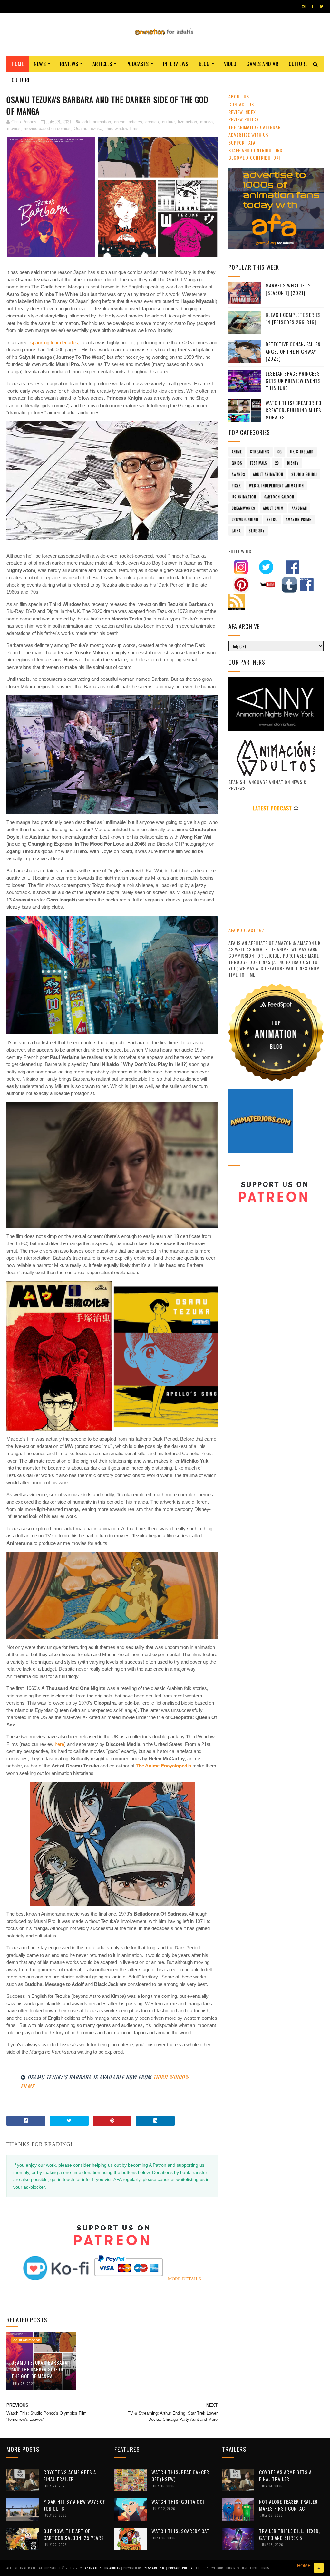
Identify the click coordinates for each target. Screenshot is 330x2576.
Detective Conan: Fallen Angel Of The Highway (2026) (293, 351)
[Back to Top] (319, 2568)
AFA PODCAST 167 (246, 930)
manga (206, 122)
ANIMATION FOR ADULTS (103, 2568)
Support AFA (242, 142)
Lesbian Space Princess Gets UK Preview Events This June (293, 381)
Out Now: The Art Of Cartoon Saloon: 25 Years (74, 2534)
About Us (239, 96)
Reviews (69, 64)
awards (238, 474)
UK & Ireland (302, 452)
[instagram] (304, 6)
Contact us (241, 104)
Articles (102, 64)
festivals (258, 463)
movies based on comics (47, 129)
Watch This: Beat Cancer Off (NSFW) (180, 2475)
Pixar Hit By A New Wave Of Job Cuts (74, 2505)
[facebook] (312, 6)
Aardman (299, 508)
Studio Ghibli (304, 474)
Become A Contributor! (254, 158)
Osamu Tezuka (88, 129)
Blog (204, 64)
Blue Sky (257, 531)
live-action (187, 122)
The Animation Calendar (255, 127)
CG (280, 452)
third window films (122, 129)
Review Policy (244, 119)
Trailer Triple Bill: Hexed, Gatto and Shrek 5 (290, 2534)
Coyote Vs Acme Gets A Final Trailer (70, 2475)
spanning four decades (54, 342)
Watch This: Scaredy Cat (180, 2531)
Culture (298, 64)
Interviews (176, 64)
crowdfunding (245, 519)
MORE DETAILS (184, 2279)
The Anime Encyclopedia (163, 1766)
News (40, 64)
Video (230, 64)
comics (152, 122)
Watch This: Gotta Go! (178, 2501)
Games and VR (262, 64)
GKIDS (237, 463)
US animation (244, 497)
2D (277, 463)
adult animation (97, 122)
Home (18, 64)
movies (14, 129)
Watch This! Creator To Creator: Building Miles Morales (293, 410)
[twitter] (321, 6)
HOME (304, 2566)
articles (135, 122)
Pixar (236, 486)
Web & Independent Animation (277, 486)
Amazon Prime (299, 519)
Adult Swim (273, 508)
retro (272, 519)
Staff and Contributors (255, 150)
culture (168, 122)
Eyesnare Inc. (154, 2568)
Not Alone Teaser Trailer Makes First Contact (288, 2505)
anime (120, 122)
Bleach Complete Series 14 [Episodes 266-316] (293, 318)
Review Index (242, 112)
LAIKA (236, 531)
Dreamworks (243, 508)
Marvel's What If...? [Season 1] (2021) (288, 289)
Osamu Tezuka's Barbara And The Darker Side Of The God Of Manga (39, 2369)
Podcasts (138, 64)
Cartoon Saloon (279, 497)
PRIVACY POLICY (181, 2568)
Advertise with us (248, 135)
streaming (260, 452)
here (59, 1744)
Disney (293, 463)
